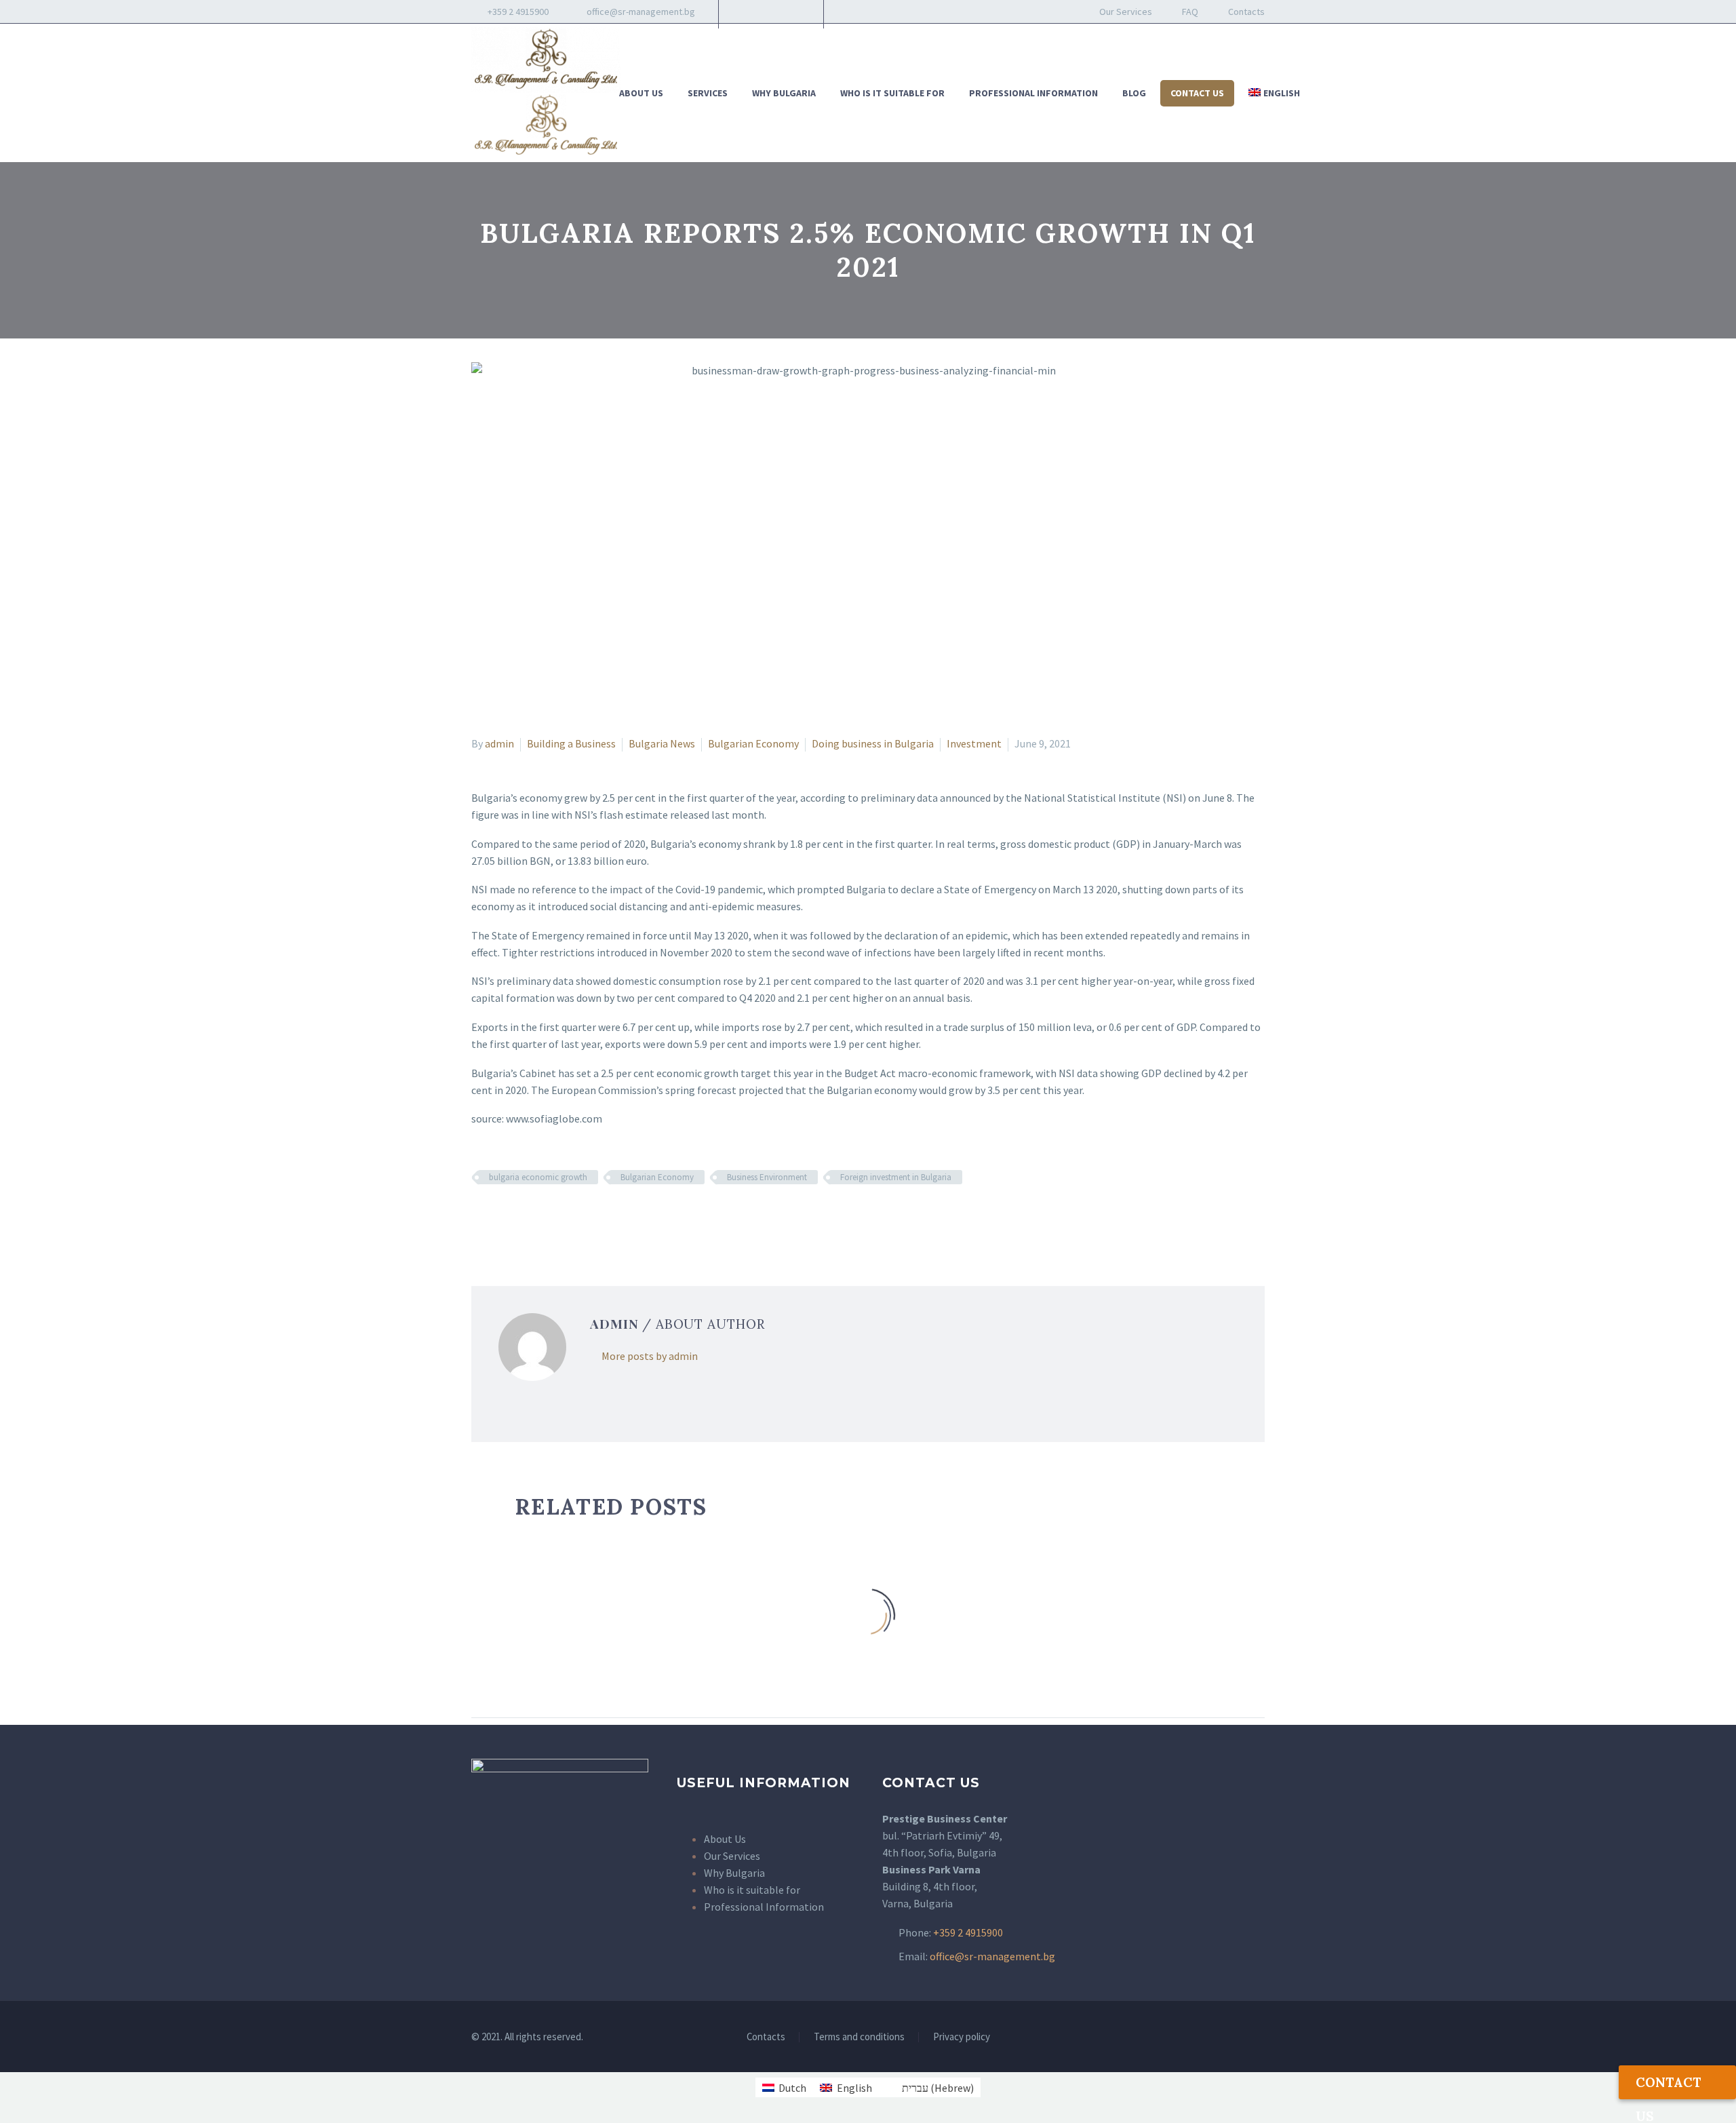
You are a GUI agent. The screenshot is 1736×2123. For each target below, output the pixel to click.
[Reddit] (578, 1217)
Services (708, 93)
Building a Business (571, 743)
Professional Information (1033, 93)
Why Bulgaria (784, 93)
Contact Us (1197, 93)
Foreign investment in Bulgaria (896, 1177)
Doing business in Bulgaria (873, 743)
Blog (1134, 93)
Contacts (1246, 12)
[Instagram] (790, 12)
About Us (725, 1839)
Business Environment (767, 1177)
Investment (974, 743)
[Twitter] (500, 1217)
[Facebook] (749, 12)
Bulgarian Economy (753, 743)
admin (499, 743)
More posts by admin (650, 1356)
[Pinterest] (519, 1217)
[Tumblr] (539, 1217)
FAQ (1190, 12)
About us (641, 93)
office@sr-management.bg (641, 12)
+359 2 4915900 (517, 12)
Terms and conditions (859, 2037)
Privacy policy (962, 2037)
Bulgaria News (662, 743)
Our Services (1126, 12)
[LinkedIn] (770, 12)
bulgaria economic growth (538, 1177)
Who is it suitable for (892, 93)
